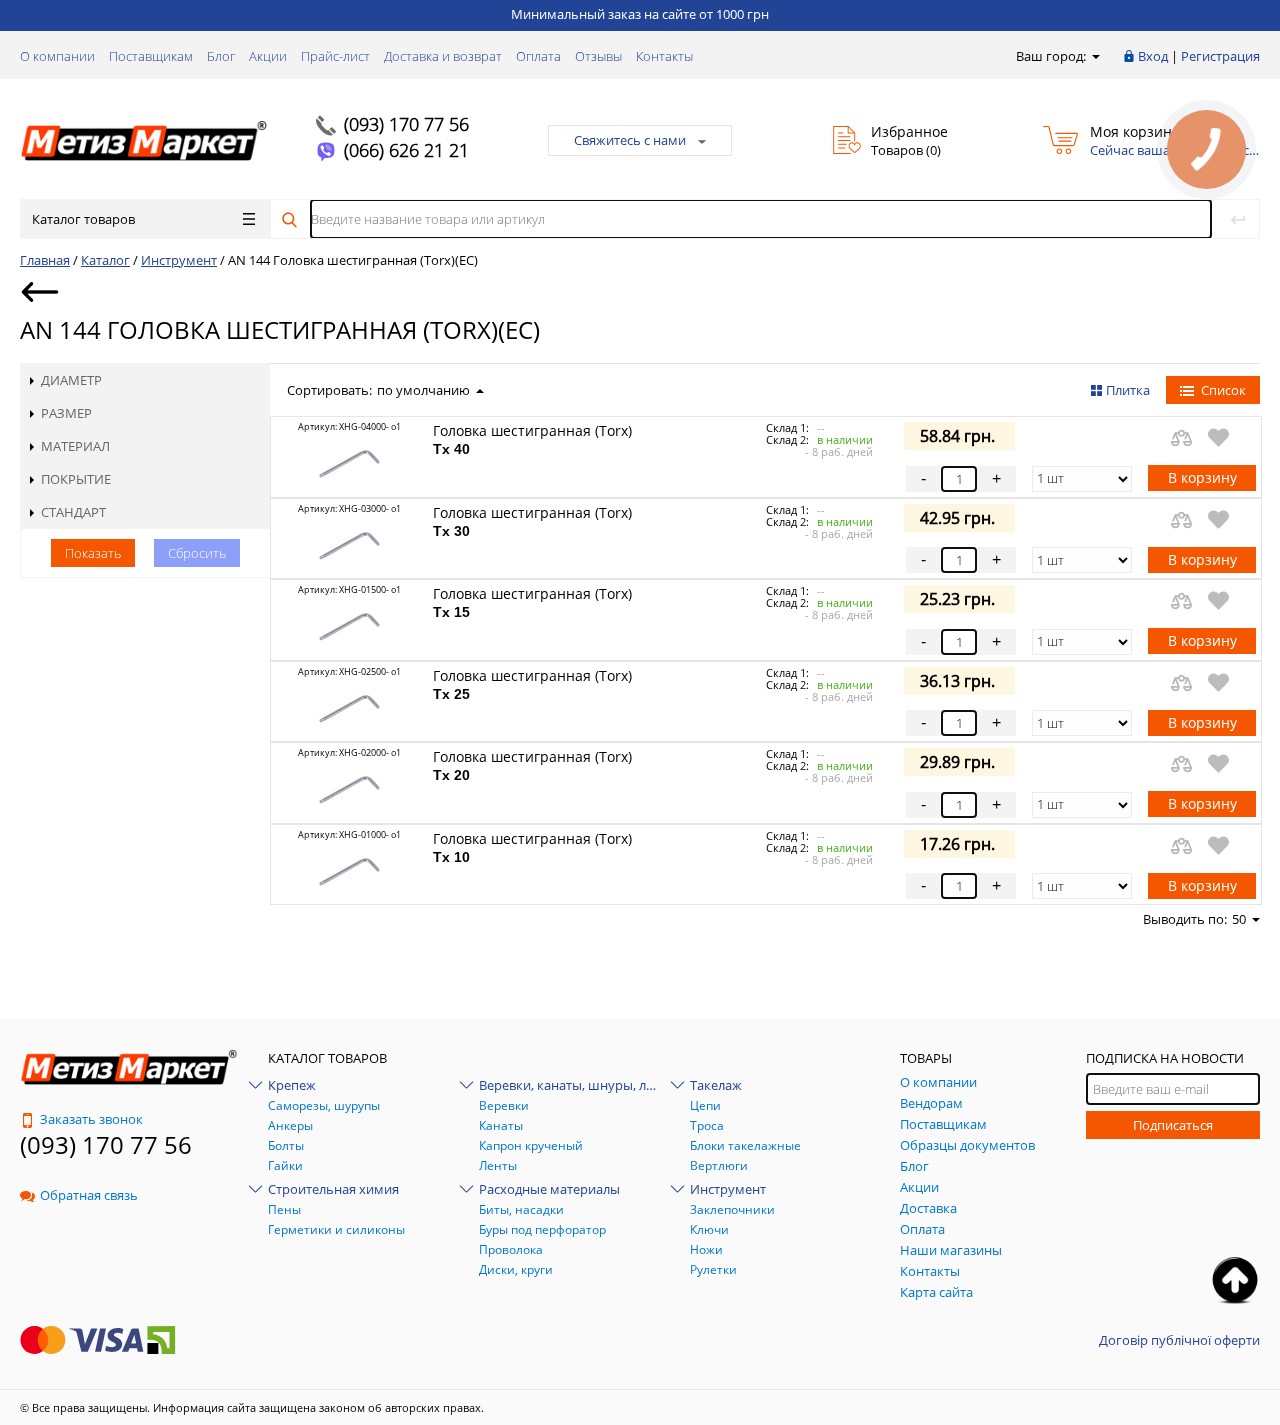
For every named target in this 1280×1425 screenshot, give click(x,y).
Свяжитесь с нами (630, 140)
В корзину (1202, 477)
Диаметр (71, 380)
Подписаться (1173, 1125)
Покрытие (76, 479)
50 (1239, 919)
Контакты (664, 56)
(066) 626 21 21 (406, 150)
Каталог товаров (83, 219)
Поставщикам (151, 56)
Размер (66, 413)
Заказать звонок (91, 1119)
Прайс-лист (335, 56)
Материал (75, 446)
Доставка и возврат (443, 56)
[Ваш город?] (1094, 56)
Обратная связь (89, 1195)
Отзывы (598, 56)
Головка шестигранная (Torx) (532, 439)
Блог (221, 56)
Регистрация (1220, 56)
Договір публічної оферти (1179, 1340)
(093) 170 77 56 (406, 124)
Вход (1153, 56)
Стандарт (73, 512)
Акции (268, 56)
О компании (57, 56)
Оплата (538, 56)
